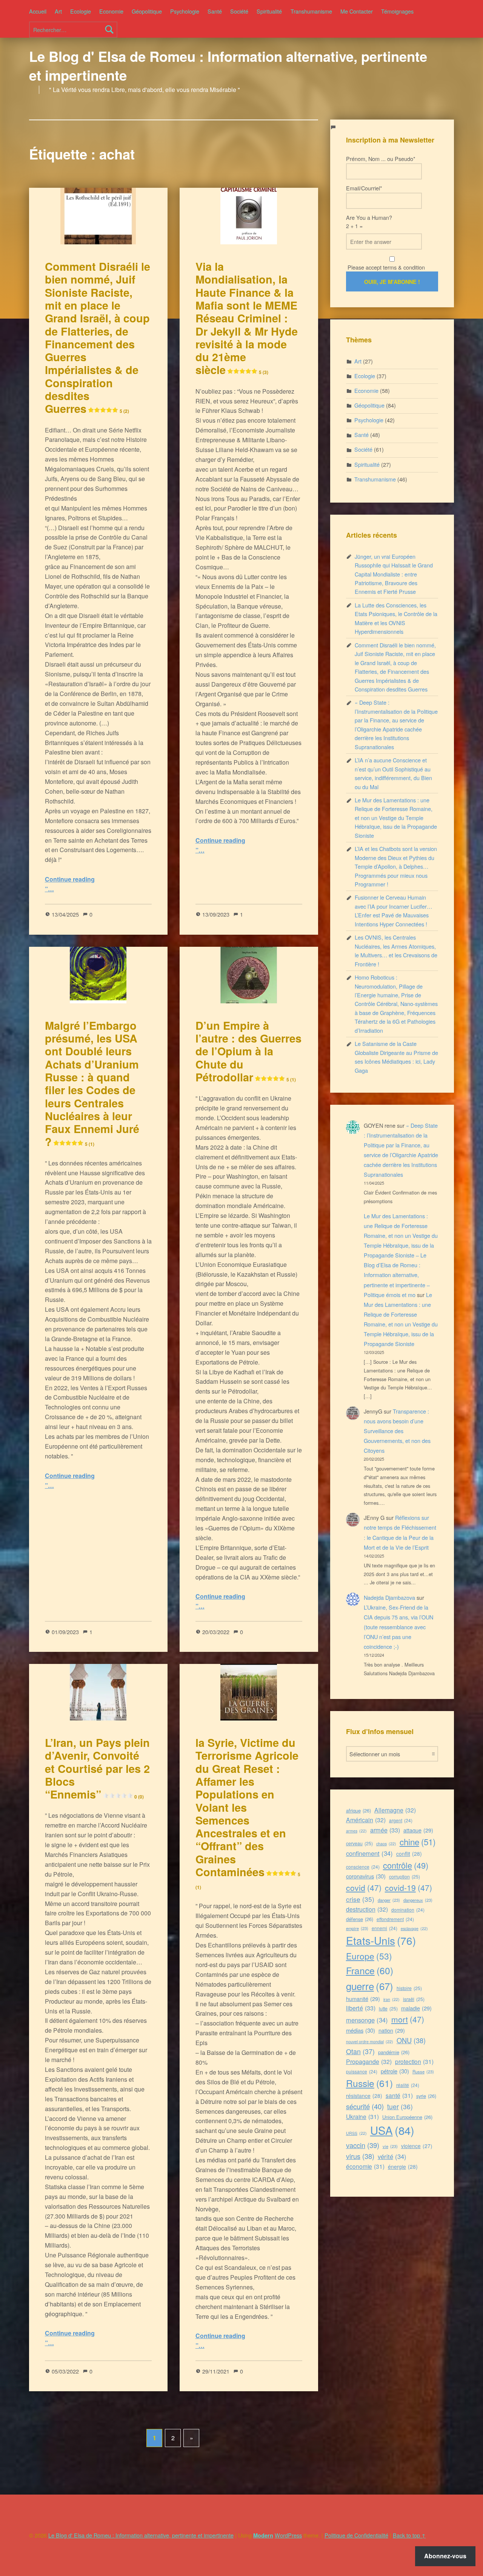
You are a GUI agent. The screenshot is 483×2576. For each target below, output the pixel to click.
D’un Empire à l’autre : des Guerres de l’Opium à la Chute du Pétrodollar (248, 1051)
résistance (364, 2096)
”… (49, 889)
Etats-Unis (381, 1940)
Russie (369, 2083)
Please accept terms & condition (385, 267)
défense (360, 1919)
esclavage (414, 1928)
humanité (363, 1999)
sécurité (365, 2106)
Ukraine (362, 2116)
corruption (405, 1876)
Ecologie (81, 11)
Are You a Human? (369, 222)
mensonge (367, 2020)
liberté (361, 2008)
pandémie (394, 2052)
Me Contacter (357, 11)
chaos (386, 1844)
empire (357, 1928)
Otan (360, 2051)
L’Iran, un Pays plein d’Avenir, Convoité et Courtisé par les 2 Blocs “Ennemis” (97, 1768)
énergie (403, 2167)
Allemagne (395, 1810)
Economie (111, 11)
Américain (366, 1820)
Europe (369, 1956)
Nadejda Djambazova (389, 1597)
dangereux (418, 1900)
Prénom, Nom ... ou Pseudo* (381, 159)
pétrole (395, 2071)
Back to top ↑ (409, 2535)
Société (239, 11)
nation (392, 2030)
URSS (356, 2133)
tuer (400, 2106)
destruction (367, 1909)
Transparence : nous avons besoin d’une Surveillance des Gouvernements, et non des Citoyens (397, 1431)
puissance (362, 2071)
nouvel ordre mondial (370, 2042)
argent (401, 1820)
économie (365, 2166)
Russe (423, 2072)
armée (385, 1830)
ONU (411, 2040)
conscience (363, 1867)
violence (417, 2146)
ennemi (385, 1928)
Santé (215, 11)
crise (360, 1899)
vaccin (363, 2145)
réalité (408, 2085)
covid (364, 1888)
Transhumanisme (311, 11)
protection (414, 2061)
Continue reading (70, 879)
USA (392, 2130)
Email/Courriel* (364, 188)
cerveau (359, 1843)
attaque (418, 1830)
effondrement (395, 1919)
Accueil (38, 11)
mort (408, 2019)
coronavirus (366, 1876)
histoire (409, 1988)
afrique (358, 1810)
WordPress (288, 2535)
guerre (370, 1986)
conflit (409, 1854)
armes (356, 1831)
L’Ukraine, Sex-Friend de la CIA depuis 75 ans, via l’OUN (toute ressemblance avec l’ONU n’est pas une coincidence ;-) (398, 1627)
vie (390, 2146)
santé (399, 2095)
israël (414, 1999)
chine (418, 1842)
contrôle (406, 1865)
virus (360, 2156)
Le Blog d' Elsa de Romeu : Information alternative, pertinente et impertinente (228, 66)
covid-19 (408, 1888)
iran (391, 1999)
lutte (388, 2008)
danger (389, 1900)
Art (58, 11)
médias (361, 2030)
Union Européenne (407, 2117)
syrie (426, 2096)
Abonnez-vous (445, 2556)
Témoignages (397, 11)
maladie (416, 2008)
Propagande (369, 2062)
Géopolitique (147, 11)
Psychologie (185, 11)
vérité (392, 2156)
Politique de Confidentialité (356, 2535)
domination (408, 1910)
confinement (369, 1853)
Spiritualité (269, 11)
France (370, 1970)
